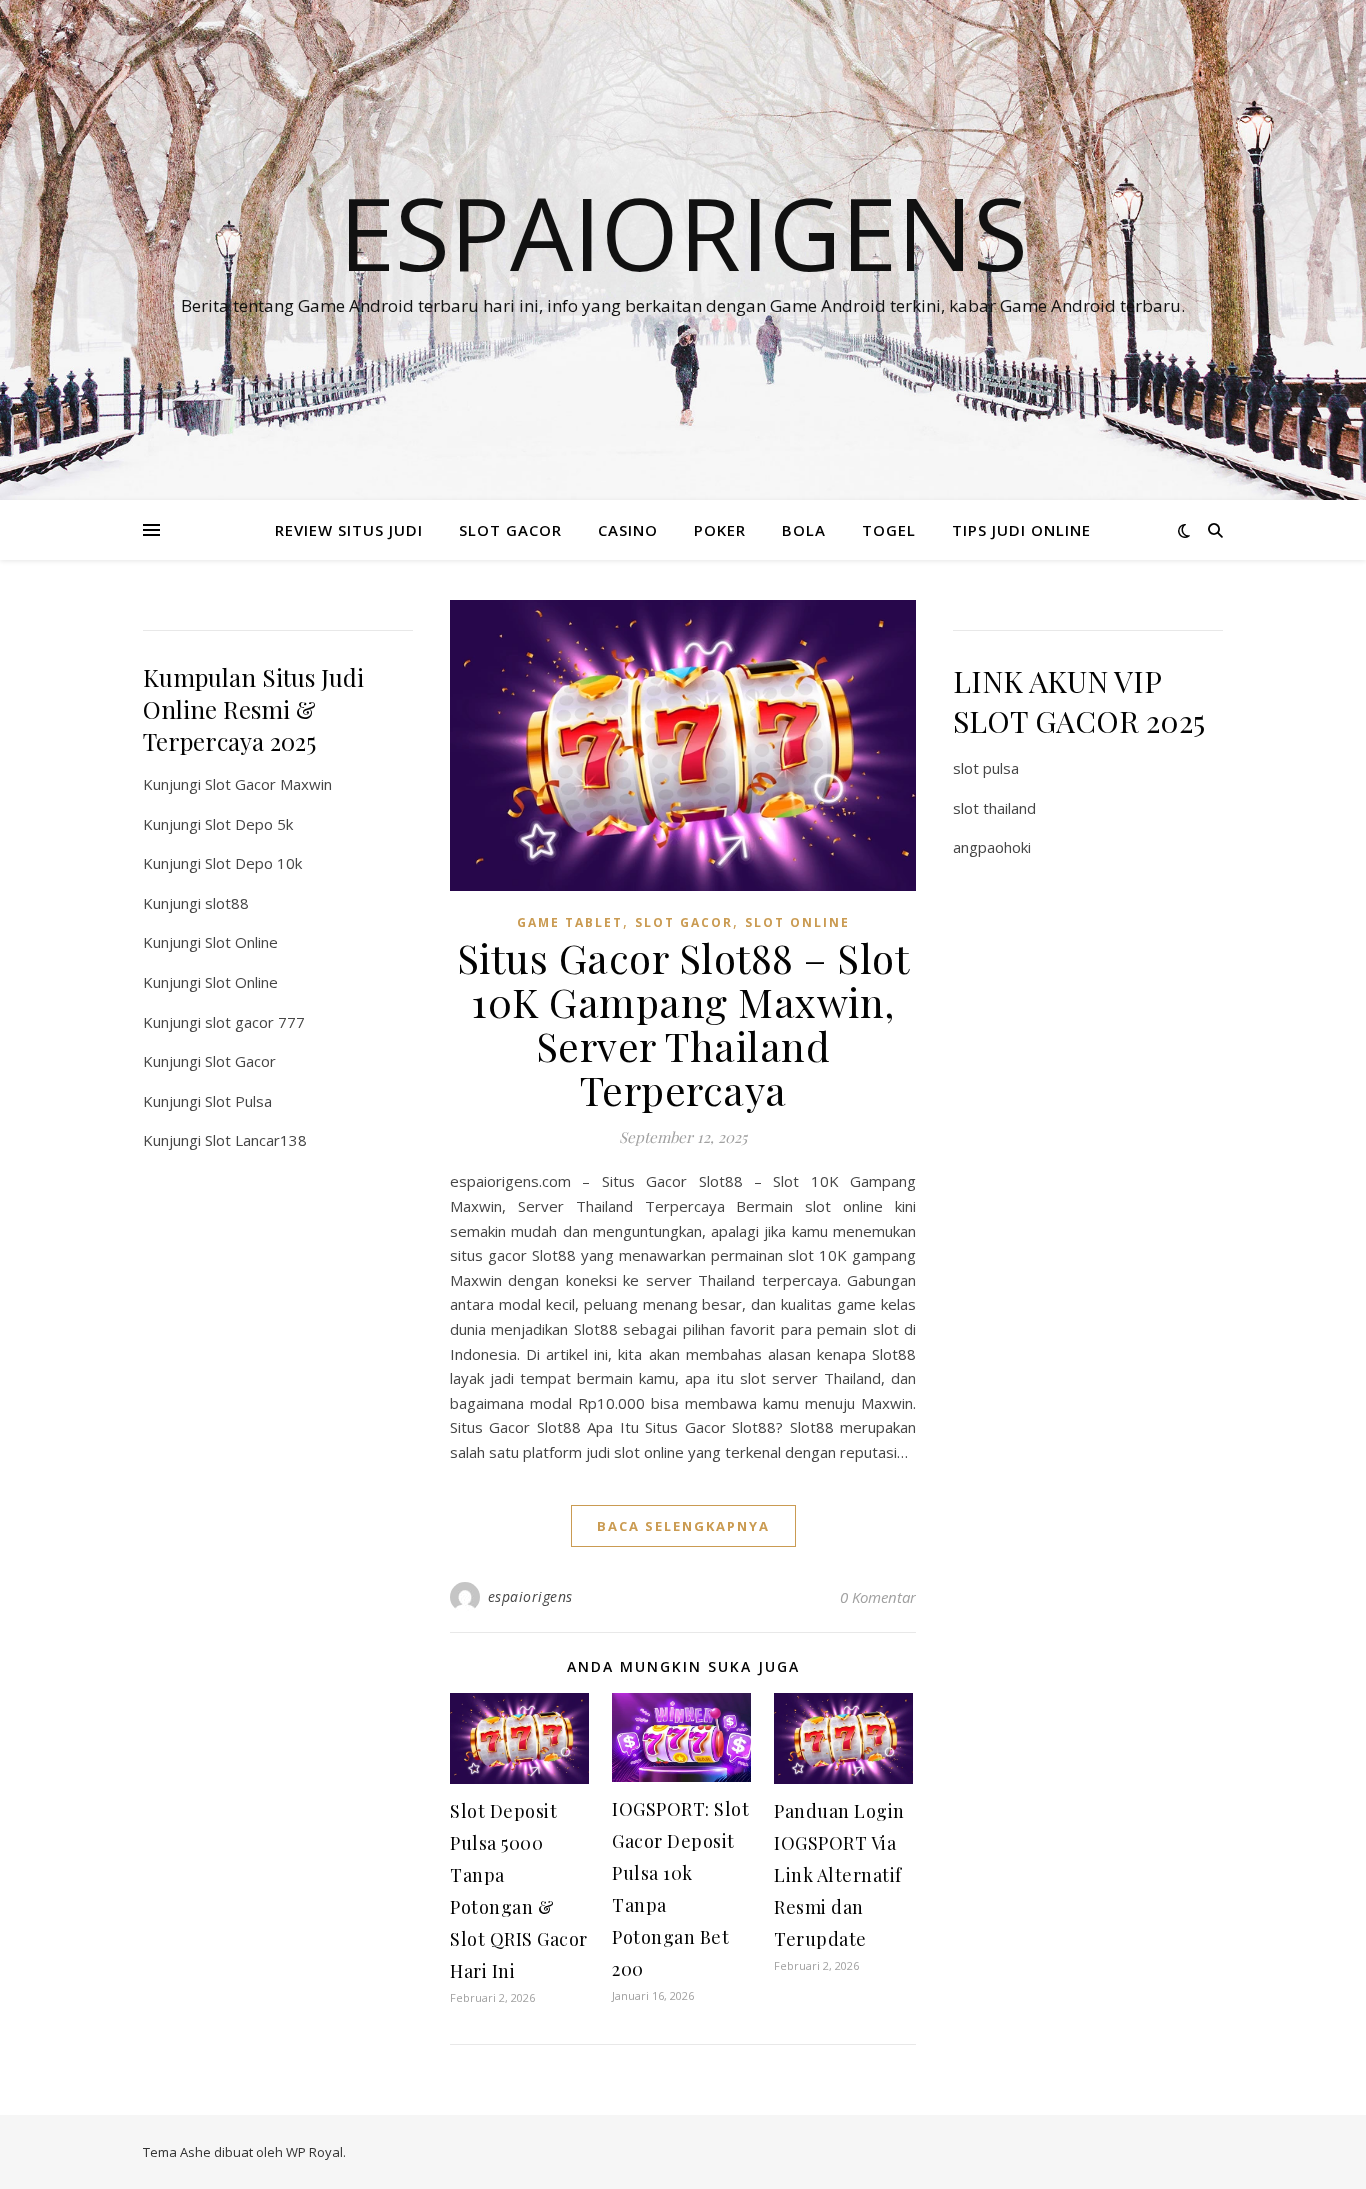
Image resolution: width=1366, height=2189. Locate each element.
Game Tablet (570, 922)
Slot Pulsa (238, 1101)
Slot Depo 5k (249, 824)
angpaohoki (992, 847)
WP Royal (314, 2152)
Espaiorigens (683, 232)
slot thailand (994, 808)
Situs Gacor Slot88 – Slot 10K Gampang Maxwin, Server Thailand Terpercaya (683, 1023)
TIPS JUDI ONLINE (1021, 530)
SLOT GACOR (510, 530)
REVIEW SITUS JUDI (349, 530)
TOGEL (889, 530)
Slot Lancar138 (256, 1140)
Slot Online (241, 942)
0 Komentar (878, 1597)
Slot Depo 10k (253, 863)
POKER (720, 530)
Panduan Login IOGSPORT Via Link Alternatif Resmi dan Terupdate (839, 1875)
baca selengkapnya (683, 1526)
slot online (797, 922)
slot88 (227, 903)
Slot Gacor (240, 1061)
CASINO (628, 530)
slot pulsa (986, 768)
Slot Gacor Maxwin (268, 784)
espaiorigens (530, 1596)
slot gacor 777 (255, 1022)
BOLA (804, 530)
